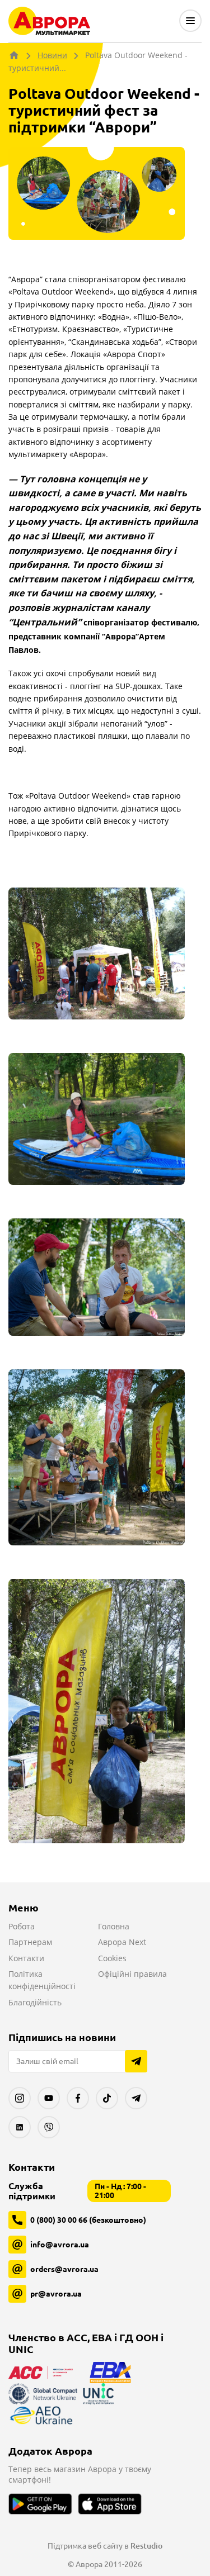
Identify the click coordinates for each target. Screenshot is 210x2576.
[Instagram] (20, 2098)
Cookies (112, 1958)
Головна (114, 1926)
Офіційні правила (132, 1974)
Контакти (26, 1958)
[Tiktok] (107, 2098)
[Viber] (49, 2127)
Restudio (146, 2546)
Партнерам (30, 1942)
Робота (22, 1926)
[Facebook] (78, 2098)
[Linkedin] (20, 2127)
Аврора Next (122, 1942)
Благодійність (35, 2002)
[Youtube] (49, 2098)
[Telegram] (136, 2098)
